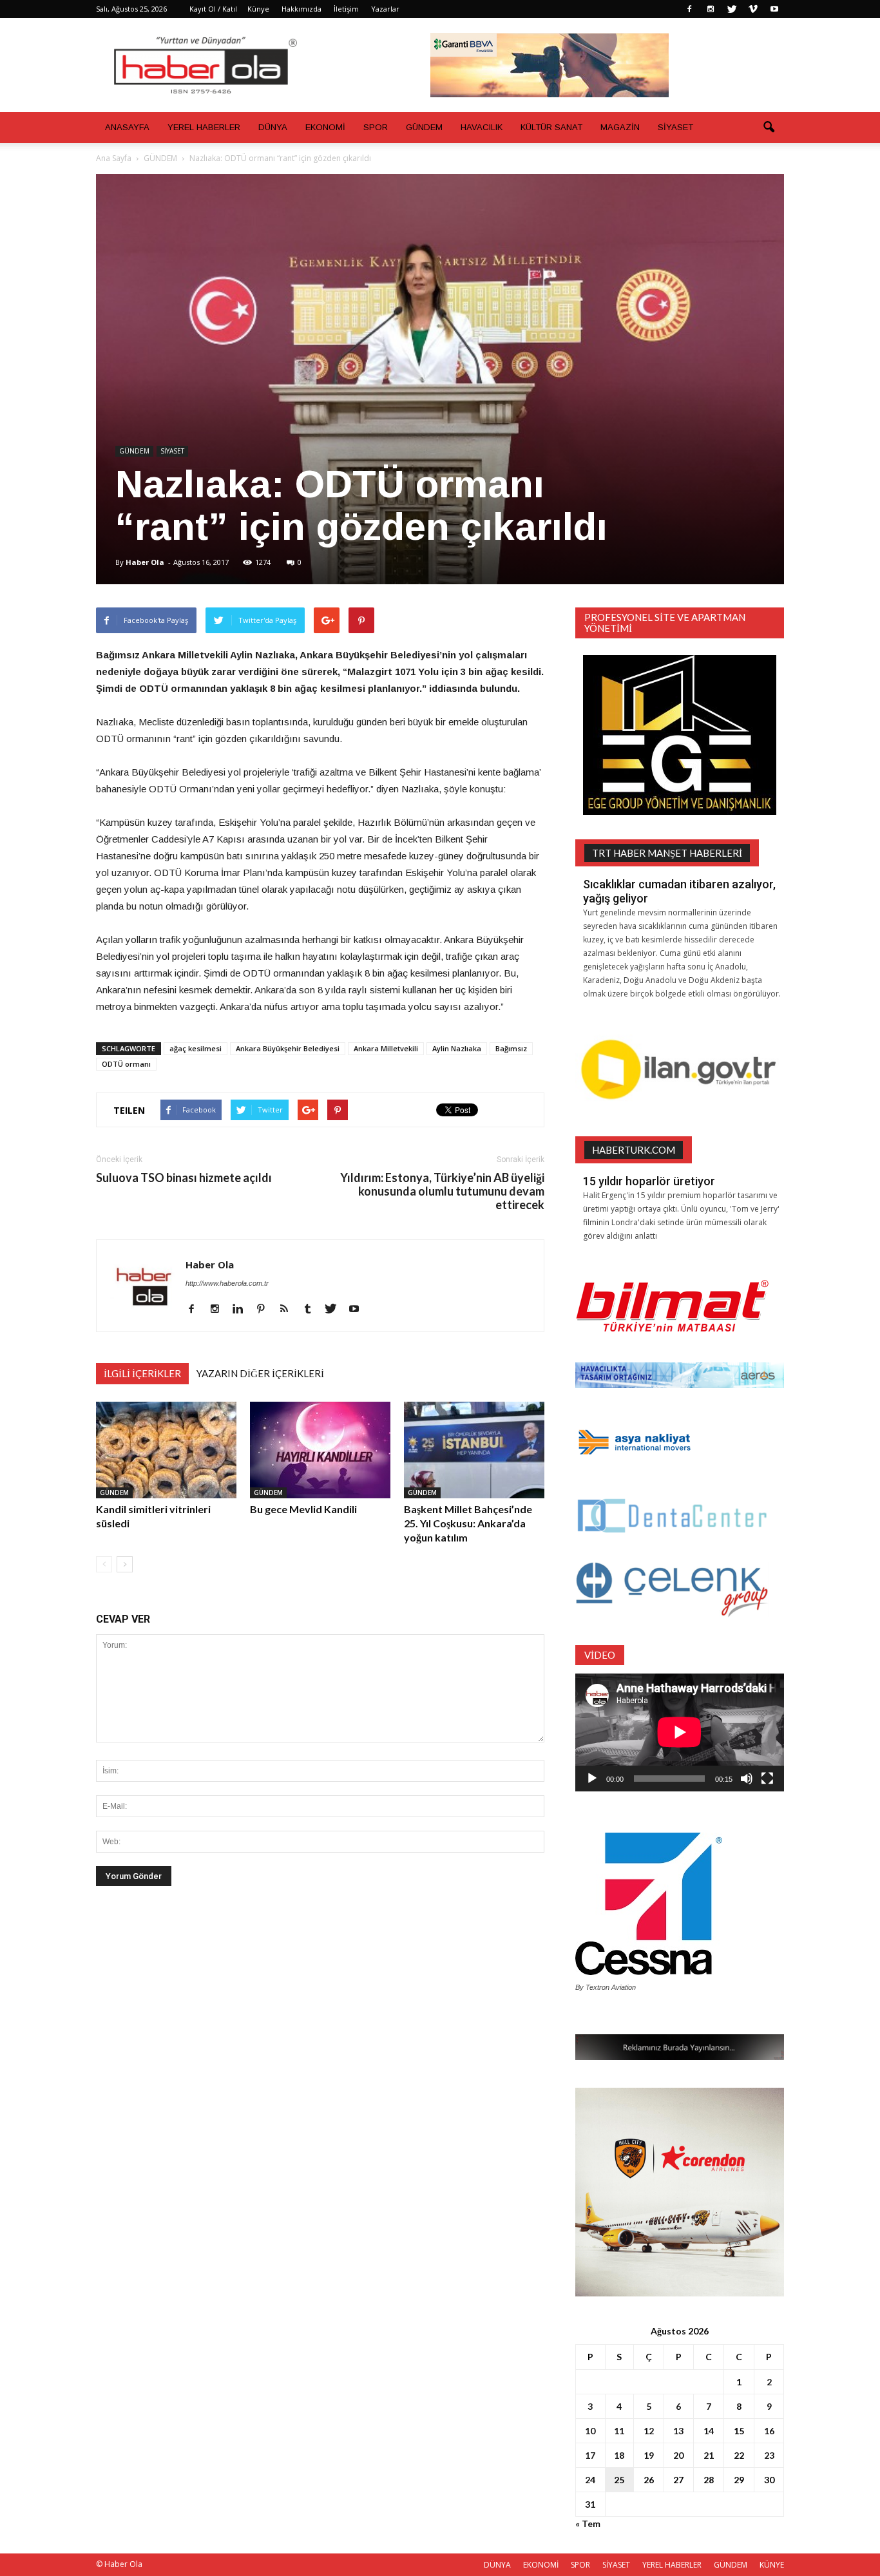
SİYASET (675, 127)
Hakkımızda (301, 9)
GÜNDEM (424, 127)
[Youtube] (774, 9)
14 (709, 2431)
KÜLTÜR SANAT (551, 127)
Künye (258, 9)
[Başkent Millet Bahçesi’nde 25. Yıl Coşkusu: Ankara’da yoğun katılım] (474, 1450)
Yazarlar (385, 9)
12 (649, 2431)
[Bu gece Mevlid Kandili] (320, 1450)
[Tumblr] (312, 1310)
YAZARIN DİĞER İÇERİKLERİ (260, 1373)
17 (590, 2455)
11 (619, 2431)
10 (590, 2431)
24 (590, 2480)
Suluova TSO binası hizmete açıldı (184, 1178)
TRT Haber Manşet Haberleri (667, 853)
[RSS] (289, 1310)
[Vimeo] (753, 9)
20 (678, 2455)
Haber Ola (145, 562)
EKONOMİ (325, 127)
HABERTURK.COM (634, 1150)
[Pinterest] (266, 1310)
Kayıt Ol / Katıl (213, 9)
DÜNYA (273, 127)
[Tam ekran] (767, 1779)
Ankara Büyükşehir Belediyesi (288, 1048)
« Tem (588, 2524)
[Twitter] (732, 9)
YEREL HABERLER (204, 127)
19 (649, 2455)
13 (678, 2431)
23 (769, 2455)
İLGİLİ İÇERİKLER (142, 1373)
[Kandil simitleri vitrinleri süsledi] (166, 1450)
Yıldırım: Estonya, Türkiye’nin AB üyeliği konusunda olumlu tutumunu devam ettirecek (442, 1191)
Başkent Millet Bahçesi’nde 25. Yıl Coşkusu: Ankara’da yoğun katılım (468, 1523)
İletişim (346, 9)
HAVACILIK (482, 127)
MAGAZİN (620, 127)
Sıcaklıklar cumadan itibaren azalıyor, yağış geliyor (679, 891)
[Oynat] (592, 1779)
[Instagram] (711, 9)
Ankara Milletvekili (386, 1048)
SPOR (376, 127)
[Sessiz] (747, 1779)
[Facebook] (689, 9)
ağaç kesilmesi (196, 1048)
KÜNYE (772, 2565)
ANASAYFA (127, 127)
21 (709, 2455)
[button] (769, 128)
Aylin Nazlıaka (457, 1048)
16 (769, 2431)
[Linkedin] (243, 1310)
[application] (680, 1732)
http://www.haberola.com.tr (227, 1283)
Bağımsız (511, 1048)
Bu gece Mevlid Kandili (303, 1509)
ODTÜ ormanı (126, 1064)
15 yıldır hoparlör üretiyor (649, 1181)
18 (619, 2455)
